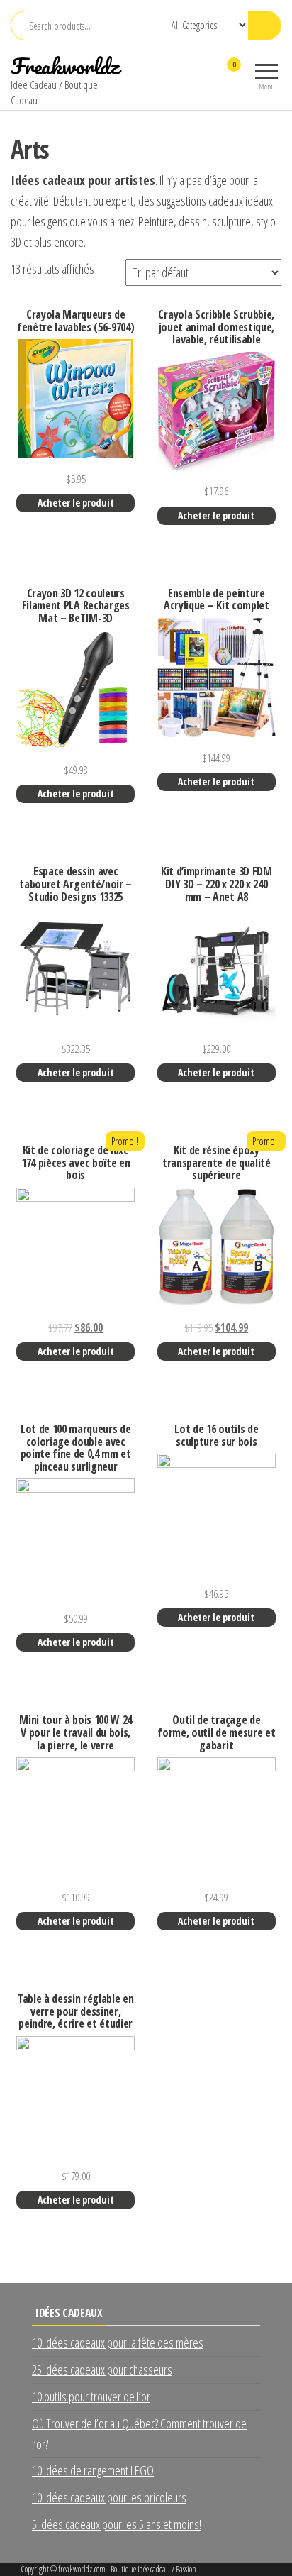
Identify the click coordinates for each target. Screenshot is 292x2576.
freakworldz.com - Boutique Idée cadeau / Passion (127, 2569)
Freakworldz (65, 66)
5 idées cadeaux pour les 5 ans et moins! (117, 2524)
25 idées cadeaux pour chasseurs (102, 2370)
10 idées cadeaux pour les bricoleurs (109, 2497)
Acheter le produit (76, 503)
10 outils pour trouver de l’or (91, 2397)
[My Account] (209, 74)
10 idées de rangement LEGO (93, 2470)
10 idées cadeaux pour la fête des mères (118, 2343)
